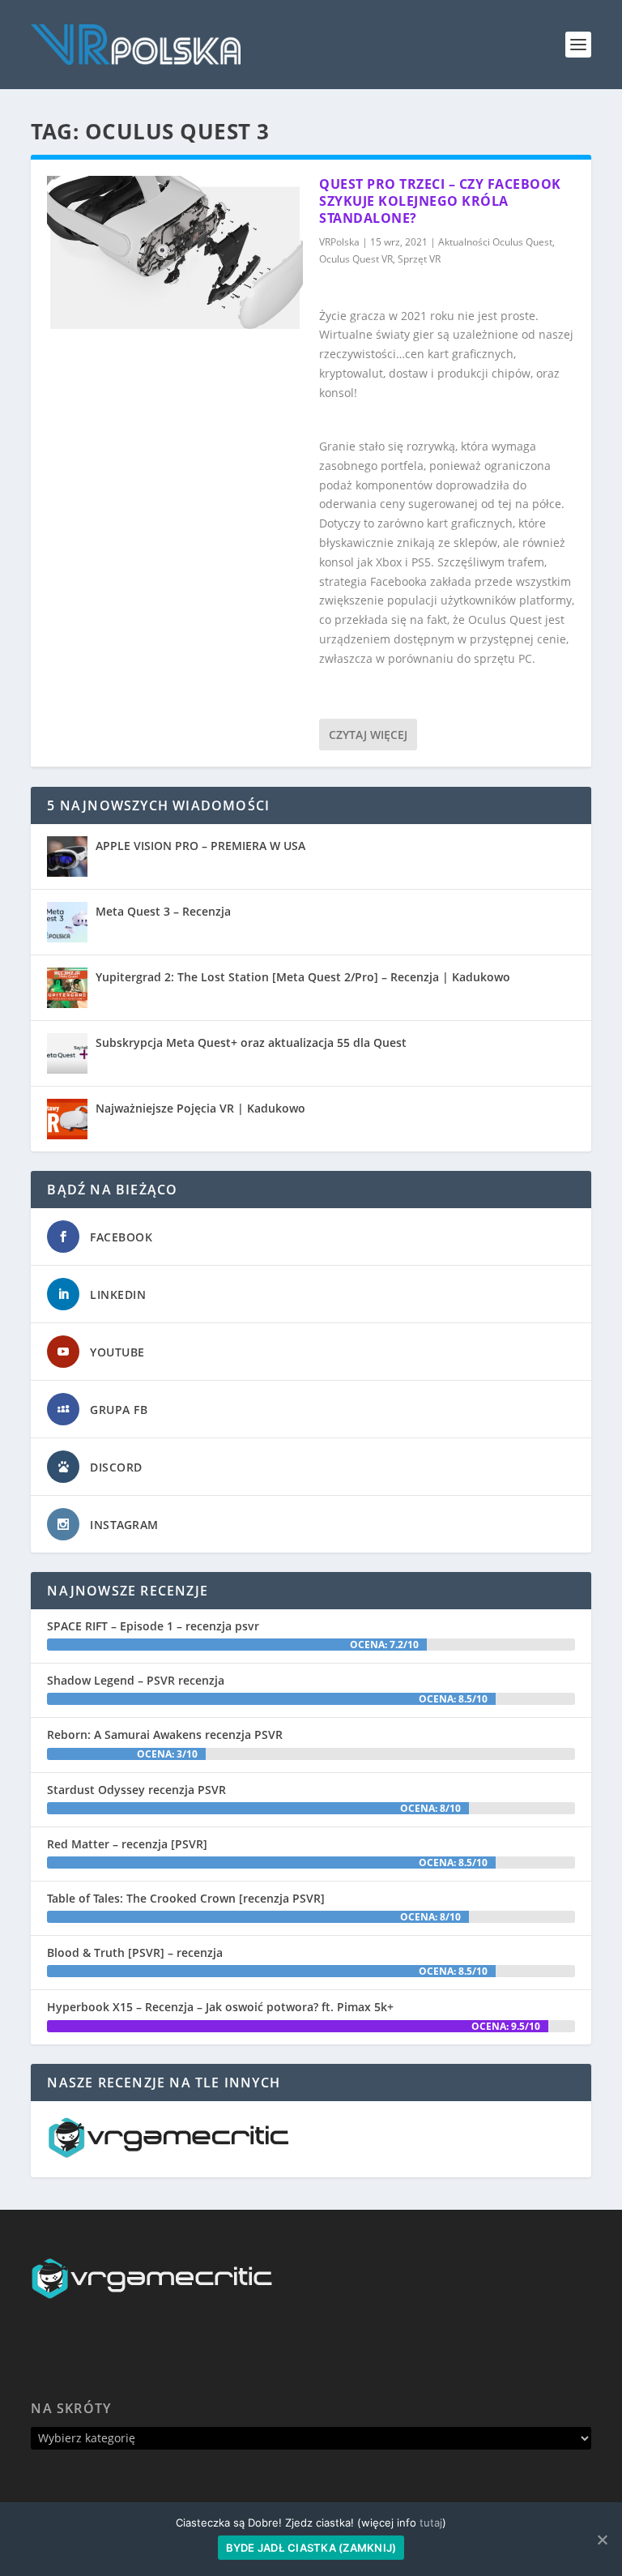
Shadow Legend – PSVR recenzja (136, 1680)
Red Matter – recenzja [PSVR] (127, 1844)
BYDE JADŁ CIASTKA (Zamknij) (311, 2548)
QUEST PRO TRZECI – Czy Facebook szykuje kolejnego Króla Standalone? (440, 201)
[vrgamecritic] (168, 2153)
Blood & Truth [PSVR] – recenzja (135, 1952)
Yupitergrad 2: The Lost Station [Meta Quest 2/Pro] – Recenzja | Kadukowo (303, 977)
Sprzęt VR (419, 259)
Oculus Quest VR (356, 259)
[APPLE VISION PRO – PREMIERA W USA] (67, 857)
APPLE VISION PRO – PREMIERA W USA (200, 846)
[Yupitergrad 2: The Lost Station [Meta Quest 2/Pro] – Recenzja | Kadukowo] (67, 988)
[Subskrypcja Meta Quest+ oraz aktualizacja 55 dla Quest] (67, 1053)
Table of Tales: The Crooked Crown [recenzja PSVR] (186, 1898)
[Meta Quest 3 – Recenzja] (67, 922)
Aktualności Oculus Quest (495, 242)
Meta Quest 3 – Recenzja (163, 911)
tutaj (431, 2523)
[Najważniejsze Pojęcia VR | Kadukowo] (67, 1119)
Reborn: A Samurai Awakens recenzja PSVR (165, 1734)
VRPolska (339, 242)
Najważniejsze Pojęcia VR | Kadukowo (200, 1108)
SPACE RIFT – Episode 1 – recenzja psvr (153, 1626)
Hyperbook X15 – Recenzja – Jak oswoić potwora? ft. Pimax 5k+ (220, 2007)
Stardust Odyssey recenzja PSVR (136, 1790)
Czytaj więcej (368, 735)
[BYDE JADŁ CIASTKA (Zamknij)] (602, 2540)
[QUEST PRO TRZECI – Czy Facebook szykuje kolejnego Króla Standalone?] (175, 252)
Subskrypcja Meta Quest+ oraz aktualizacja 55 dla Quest (251, 1042)
